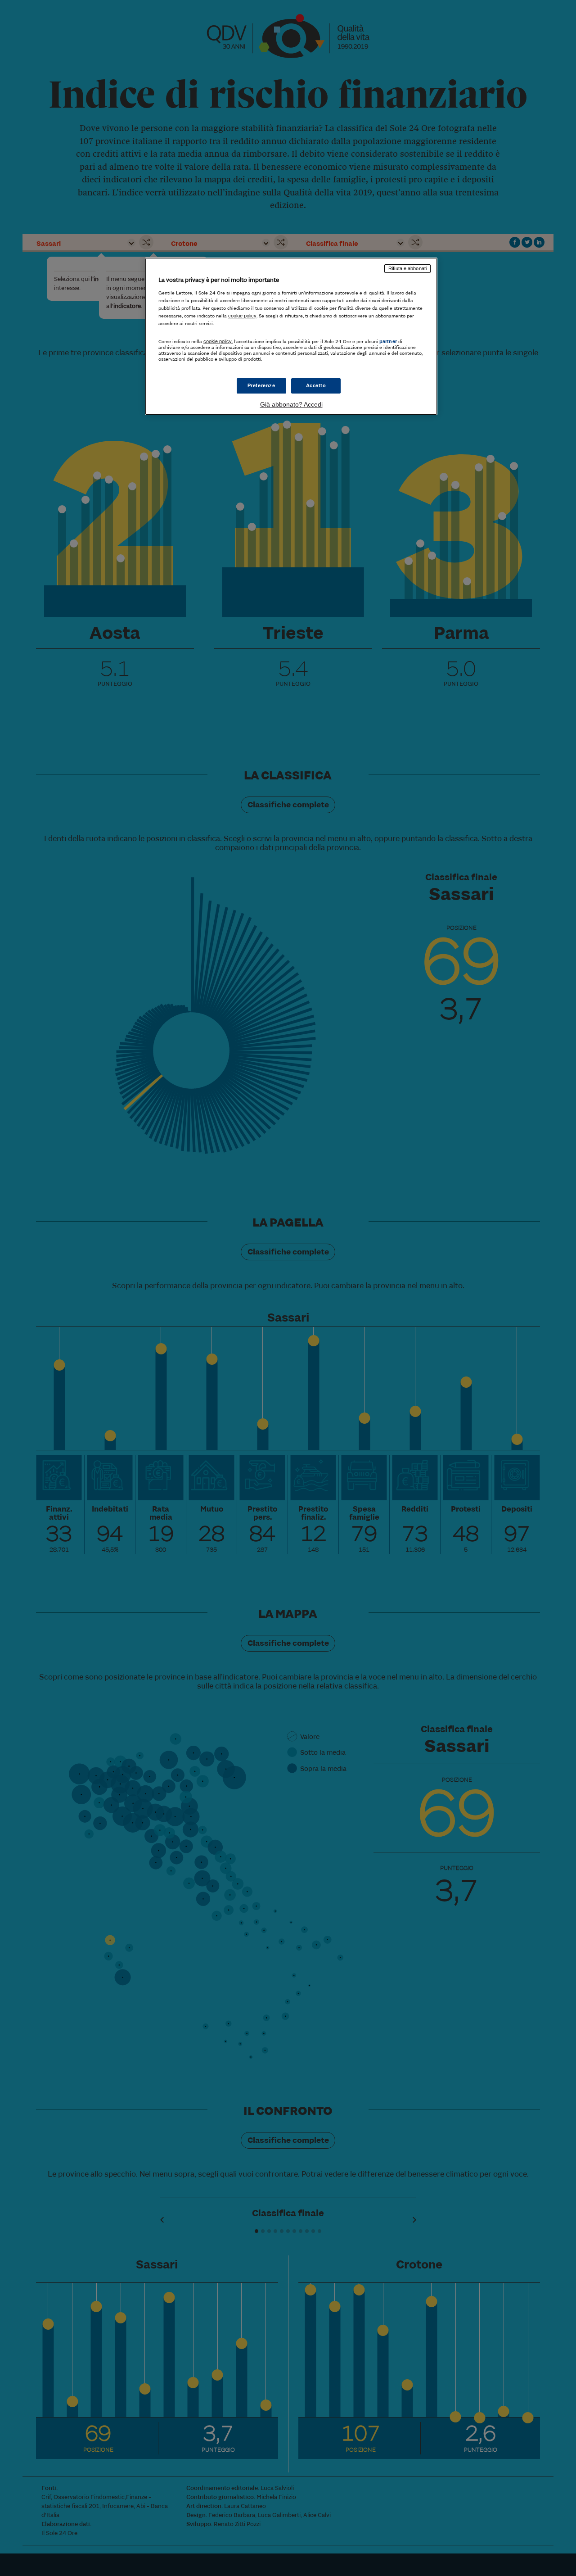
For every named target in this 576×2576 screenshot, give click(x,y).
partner (388, 341)
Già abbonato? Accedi (291, 404)
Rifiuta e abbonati (407, 268)
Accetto (316, 385)
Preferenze (261, 385)
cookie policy (242, 316)
